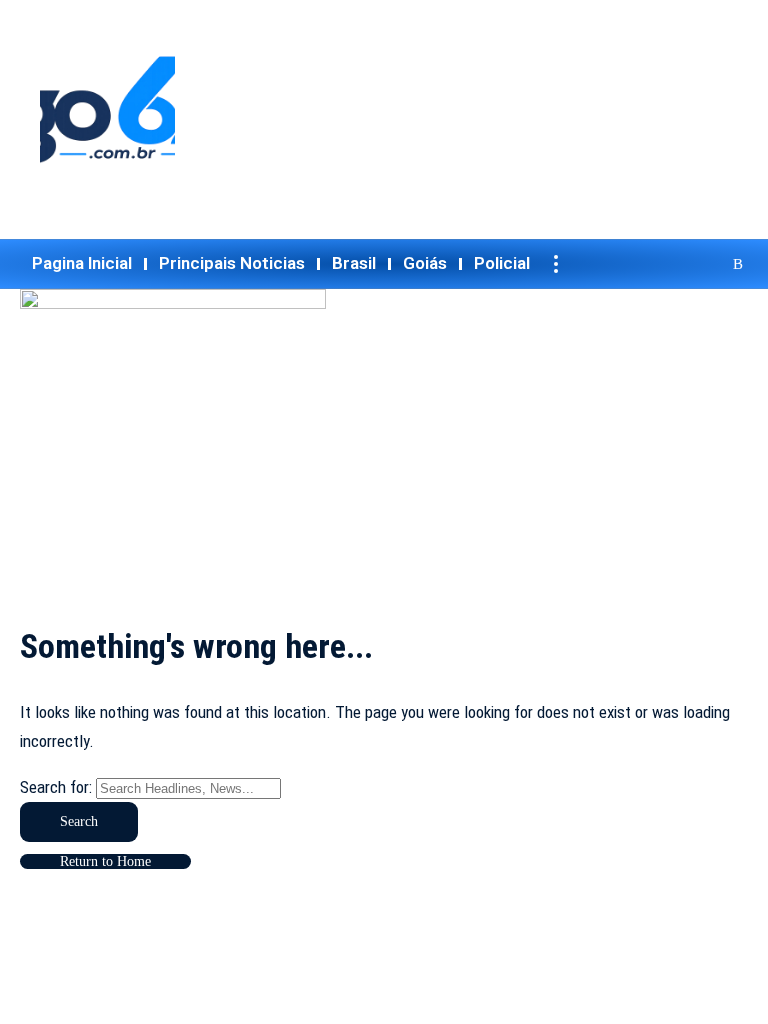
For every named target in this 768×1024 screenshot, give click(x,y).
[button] (556, 264)
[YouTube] (633, 264)
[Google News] (660, 264)
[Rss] (735, 264)
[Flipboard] (710, 264)
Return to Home (105, 861)
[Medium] (685, 264)
